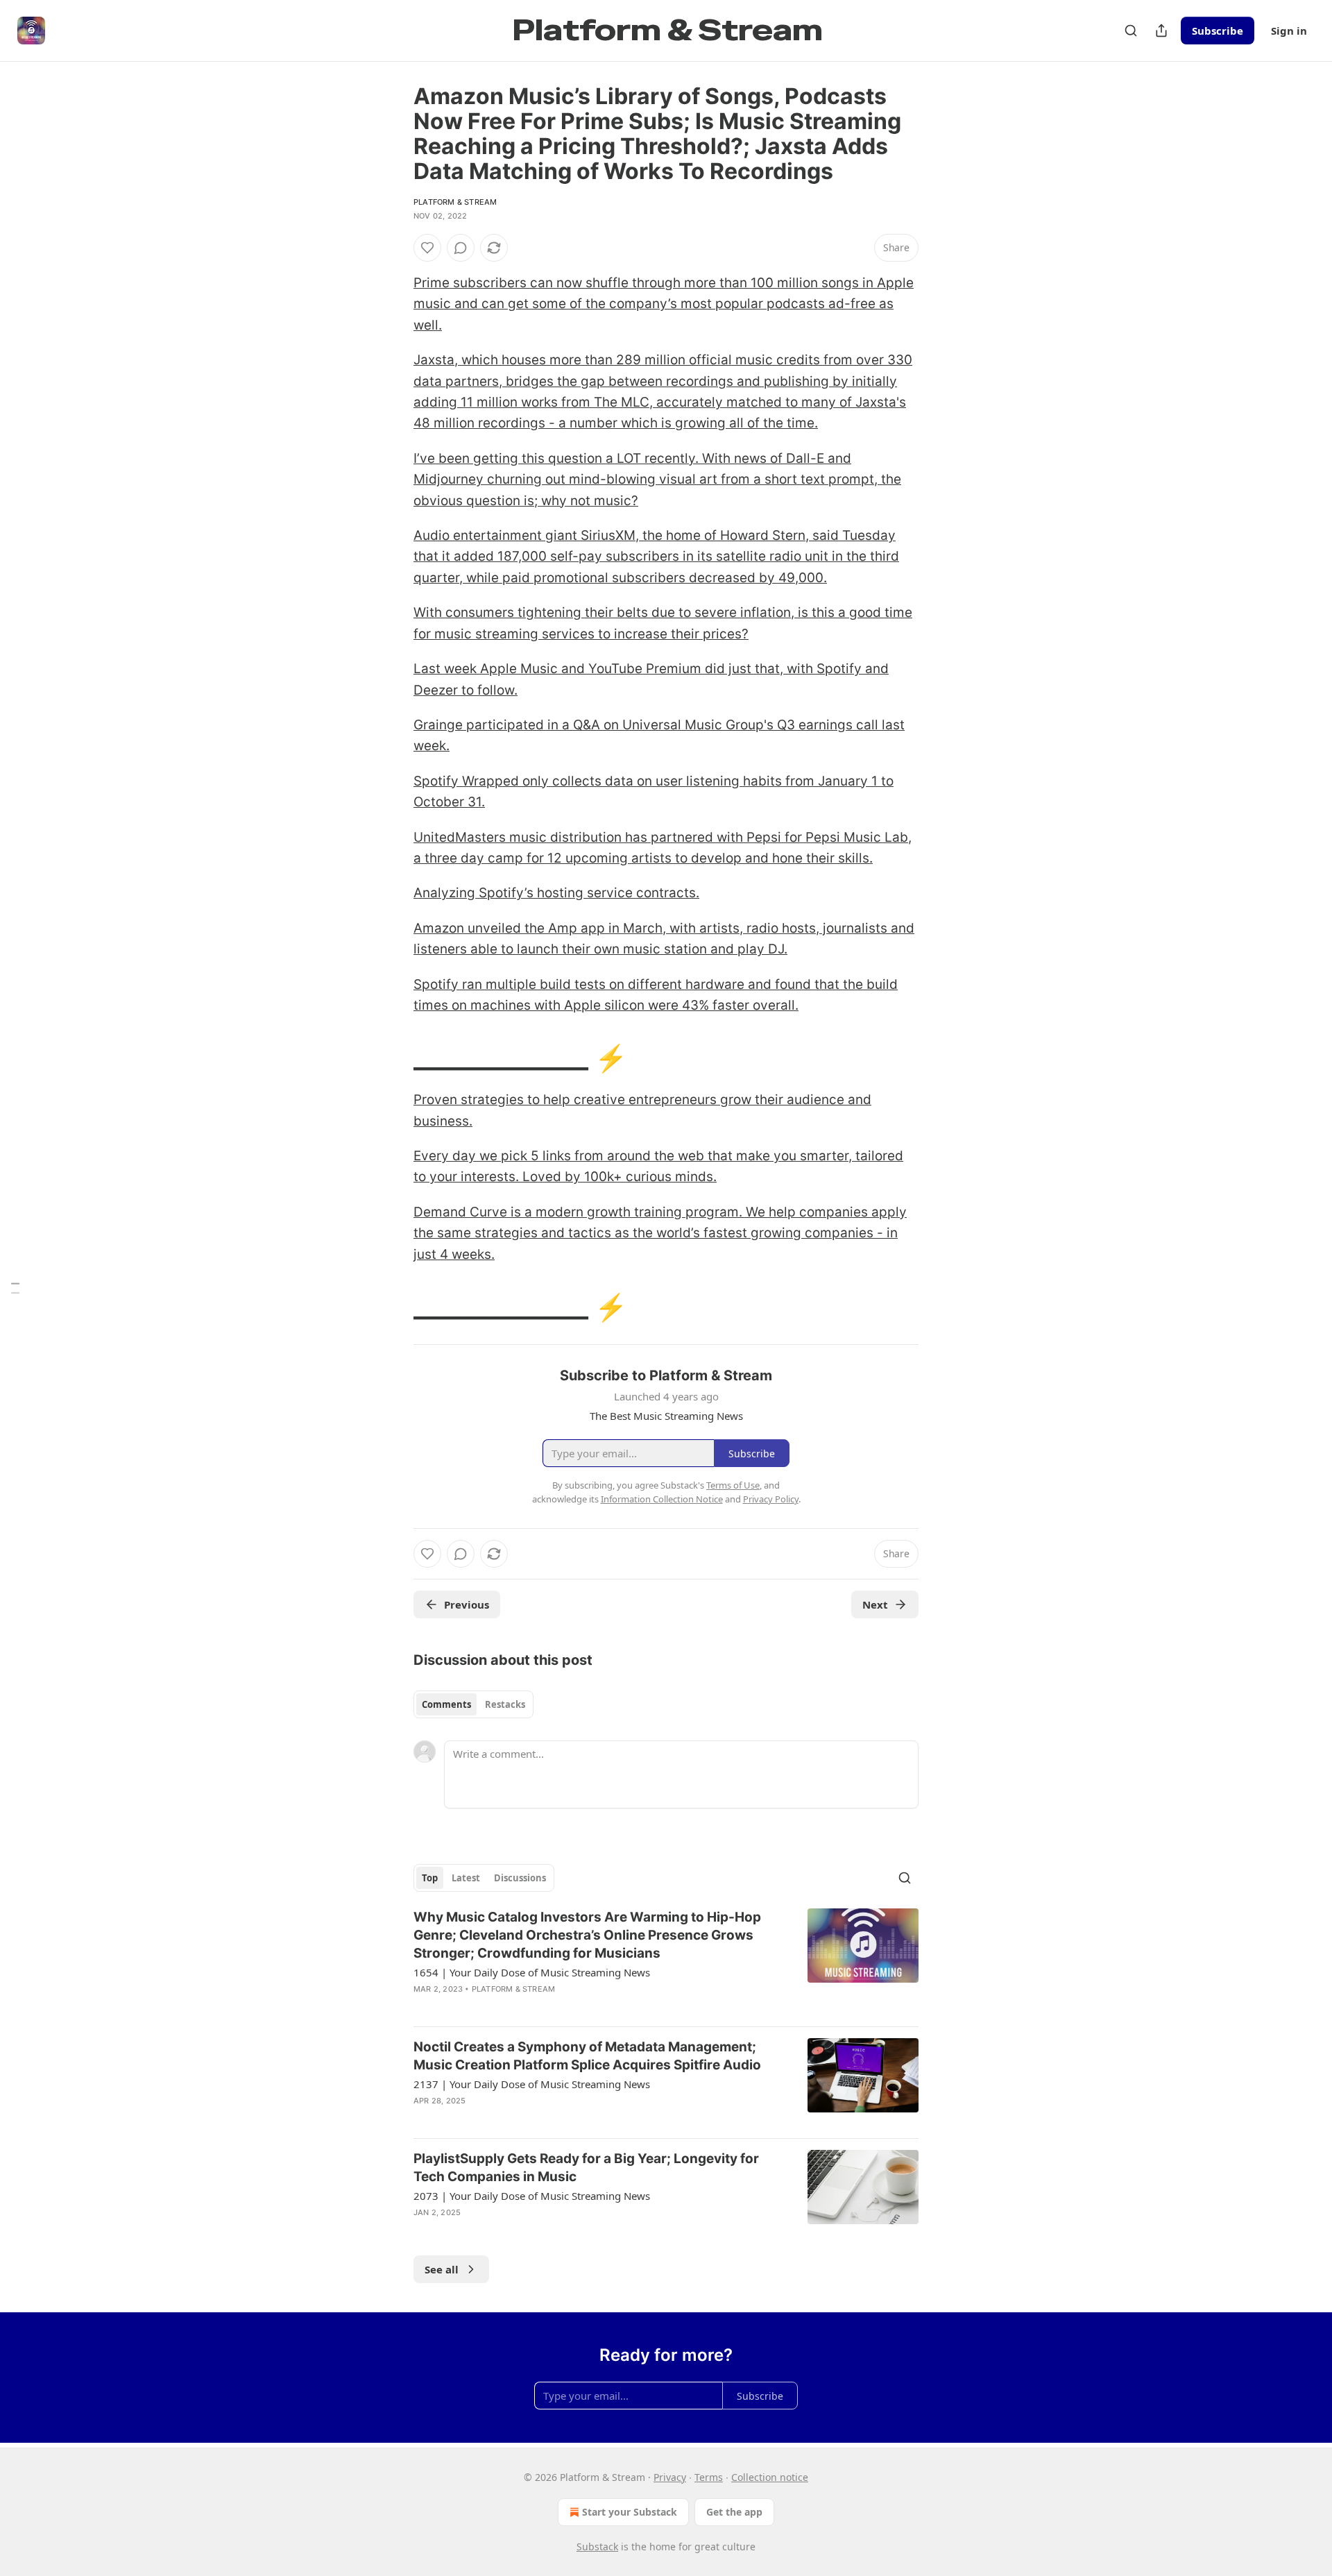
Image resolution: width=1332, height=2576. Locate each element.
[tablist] (473, 1704)
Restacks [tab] (505, 1704)
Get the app (734, 2512)
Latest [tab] (466, 1878)
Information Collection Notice (662, 1499)
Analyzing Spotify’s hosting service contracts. (556, 893)
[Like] (427, 248)
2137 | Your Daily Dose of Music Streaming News (532, 2084)
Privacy (670, 2477)
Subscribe (1218, 31)
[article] (666, 1962)
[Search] (1131, 31)
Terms (709, 2477)
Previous (467, 1604)
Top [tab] (430, 1878)
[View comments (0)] (461, 248)
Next (875, 1604)
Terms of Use (733, 1485)
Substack (597, 2547)
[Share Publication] (1161, 31)
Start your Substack (630, 2512)
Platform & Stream (455, 202)
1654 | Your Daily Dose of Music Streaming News (532, 1972)
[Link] (394, 1058)
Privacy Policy (771, 1499)
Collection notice (770, 2477)
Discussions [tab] (520, 1878)
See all (442, 2269)
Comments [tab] (446, 1704)
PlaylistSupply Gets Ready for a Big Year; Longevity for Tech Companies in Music (586, 2168)
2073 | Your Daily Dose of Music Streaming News (532, 2196)
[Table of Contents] (15, 1288)
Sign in (1289, 31)
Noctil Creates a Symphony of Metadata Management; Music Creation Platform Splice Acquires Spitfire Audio (587, 2056)
